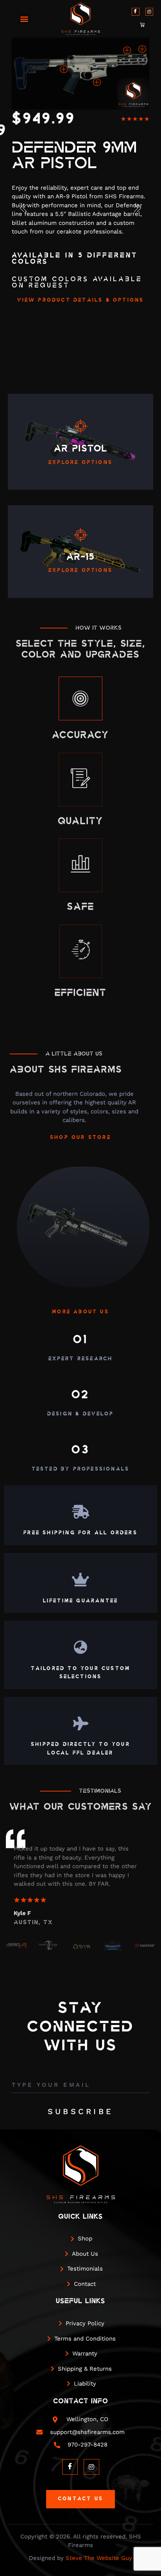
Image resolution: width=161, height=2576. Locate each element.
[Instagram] (149, 12)
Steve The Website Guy (99, 2558)
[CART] (143, 25)
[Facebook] (136, 12)
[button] (24, 19)
